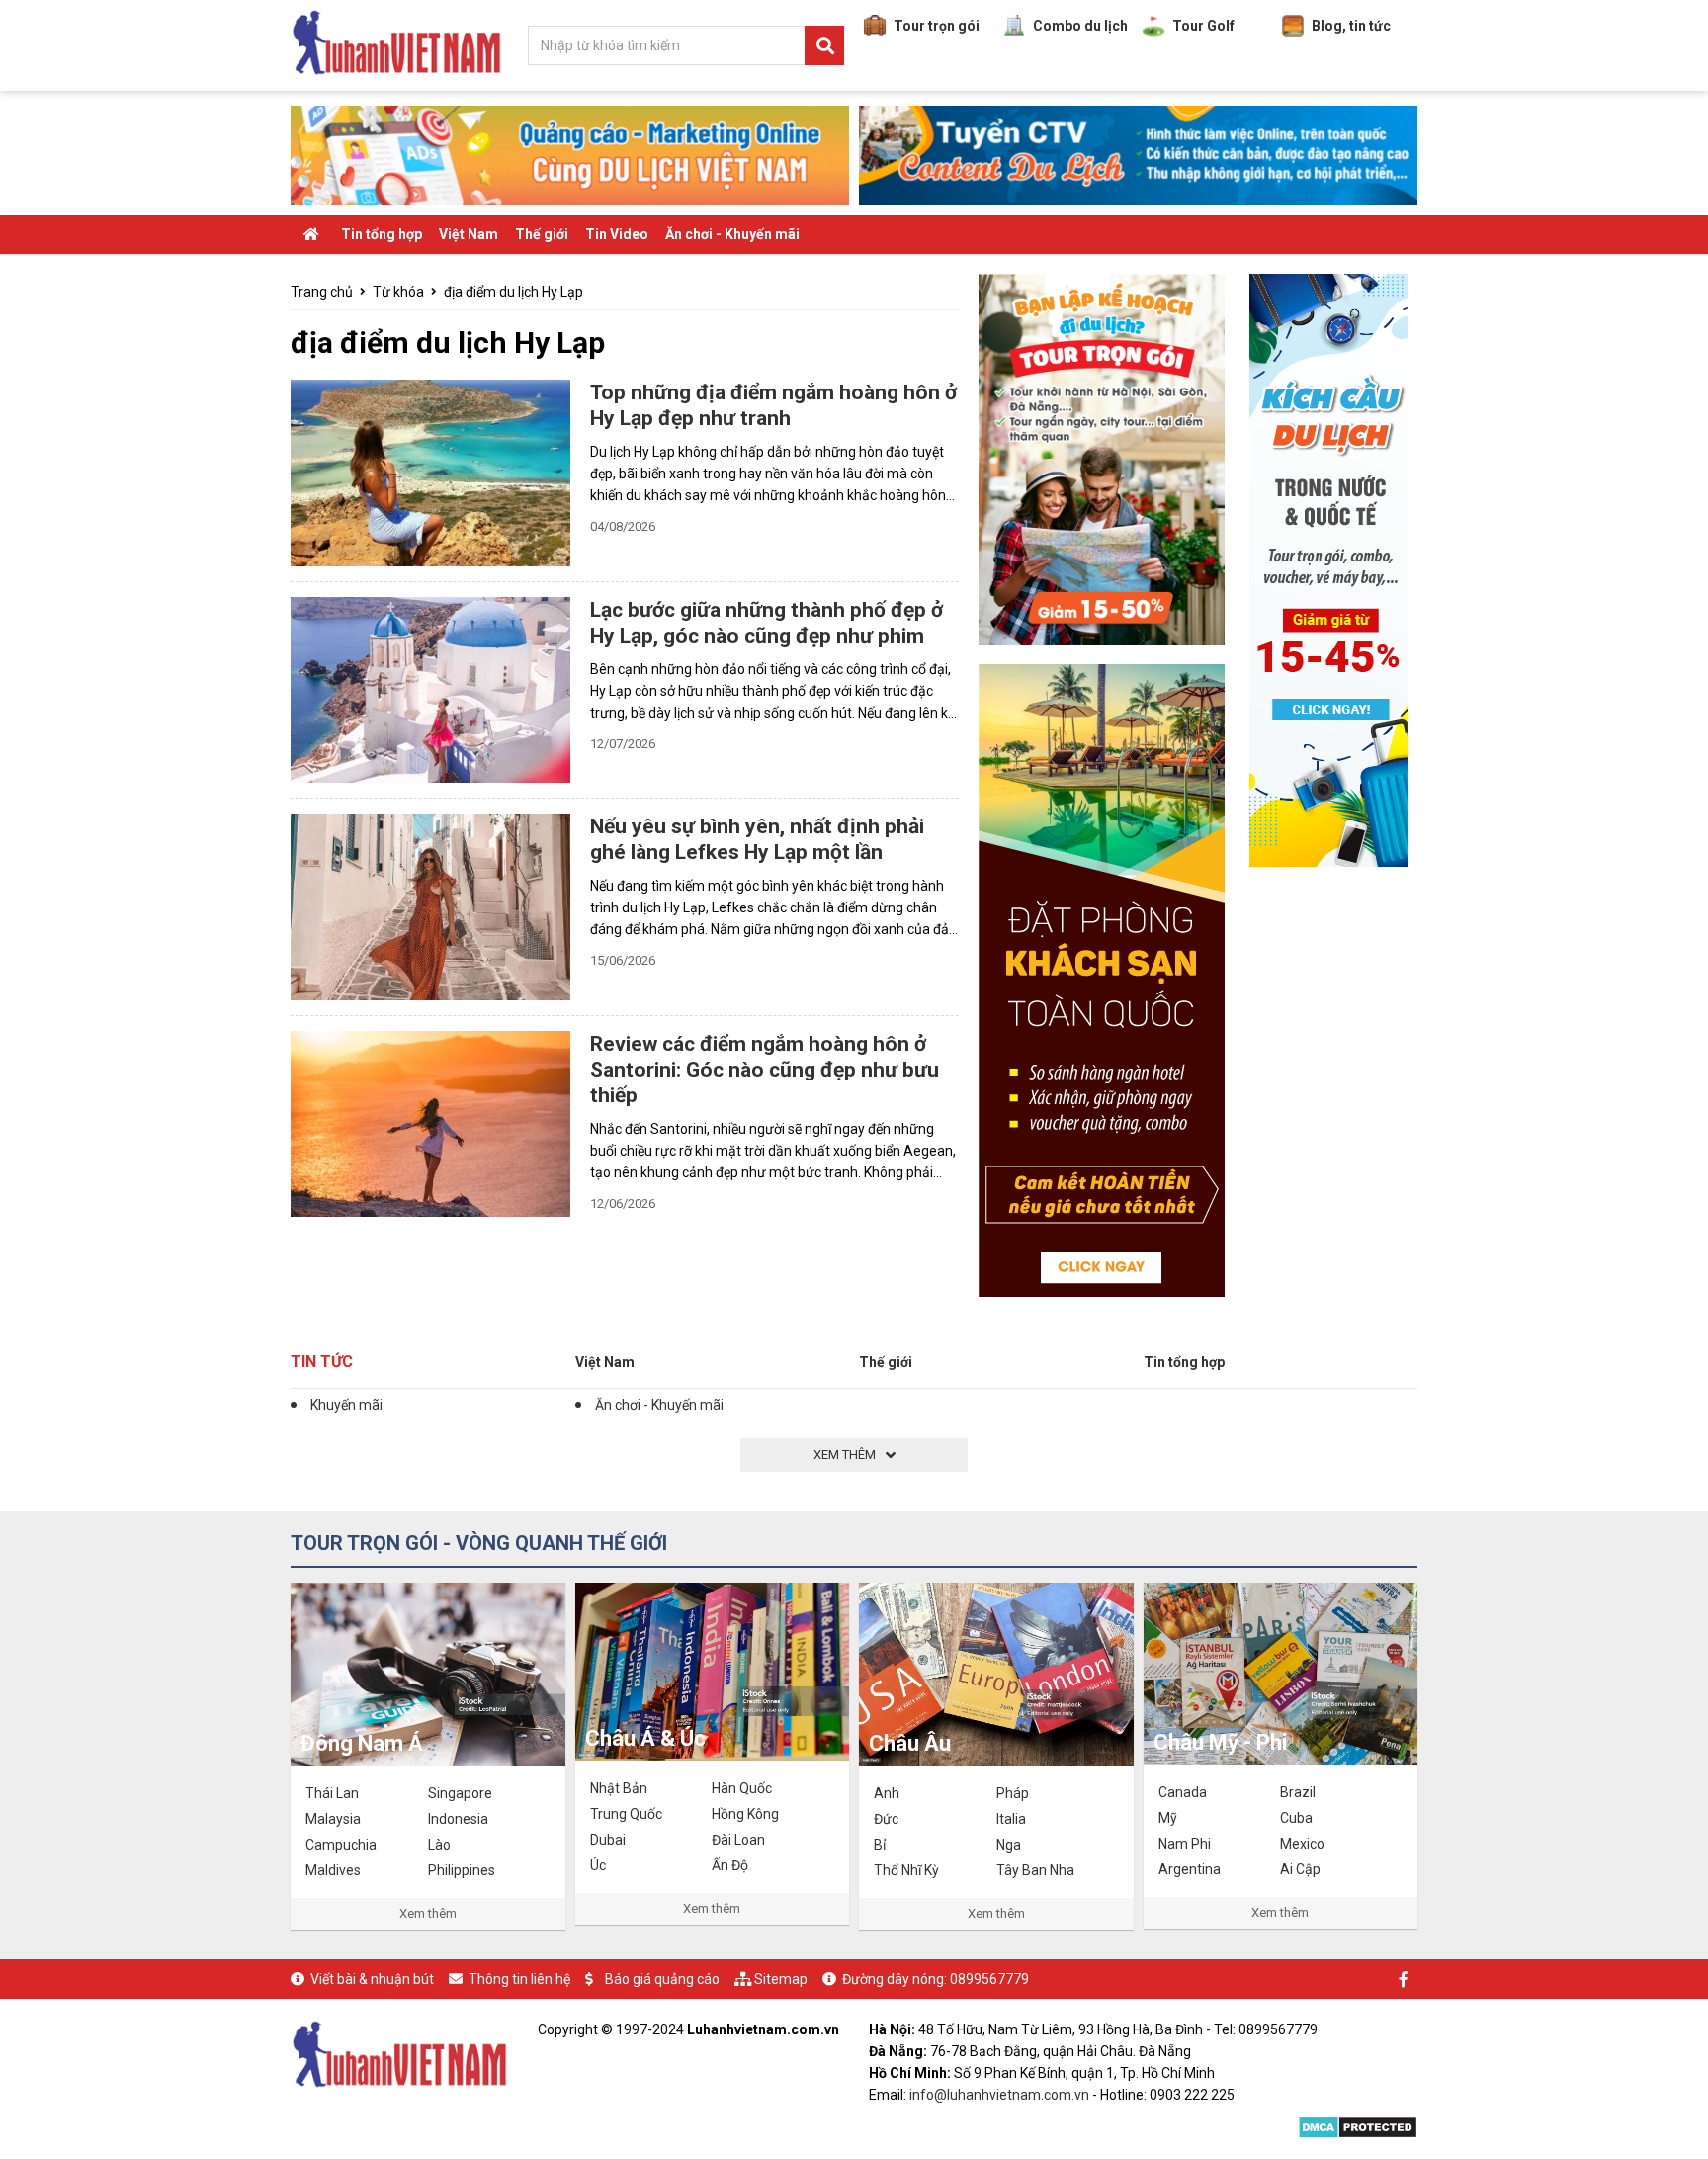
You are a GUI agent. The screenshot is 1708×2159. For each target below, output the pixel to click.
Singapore (460, 1793)
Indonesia (458, 1819)
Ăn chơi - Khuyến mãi (732, 234)
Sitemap (781, 1979)
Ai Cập (1300, 1869)
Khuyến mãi (346, 1405)
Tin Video (617, 234)
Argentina (1190, 1869)
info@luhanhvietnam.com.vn (999, 2095)
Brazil (1298, 1792)
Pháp (1013, 1793)
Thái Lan (332, 1793)
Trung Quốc (626, 1814)
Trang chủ (322, 292)
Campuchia (341, 1845)
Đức (886, 1819)
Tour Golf (1203, 26)
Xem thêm (428, 1913)
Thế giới (542, 234)
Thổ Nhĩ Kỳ (906, 1870)
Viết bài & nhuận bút (372, 1979)
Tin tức (322, 1362)
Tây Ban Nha (1035, 1870)
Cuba (1296, 1818)
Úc (598, 1865)
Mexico (1302, 1844)
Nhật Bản (619, 1788)
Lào (439, 1845)
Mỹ (1168, 1818)
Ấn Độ (730, 1865)
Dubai (608, 1840)
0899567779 (989, 1979)
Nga (1009, 1845)
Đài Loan (738, 1840)
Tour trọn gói (937, 26)
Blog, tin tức (1351, 26)
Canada (1183, 1792)
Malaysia (333, 1819)
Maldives (333, 1870)
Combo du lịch (1080, 26)
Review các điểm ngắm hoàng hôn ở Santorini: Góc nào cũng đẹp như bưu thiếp (765, 1070)
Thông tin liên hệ (519, 1979)
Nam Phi (1185, 1844)
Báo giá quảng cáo (662, 1979)
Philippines (462, 1870)
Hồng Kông (745, 1814)
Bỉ (880, 1845)
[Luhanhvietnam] (399, 2052)
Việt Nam (469, 234)
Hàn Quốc (742, 1788)
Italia (1011, 1819)
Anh (887, 1793)
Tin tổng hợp (382, 234)
